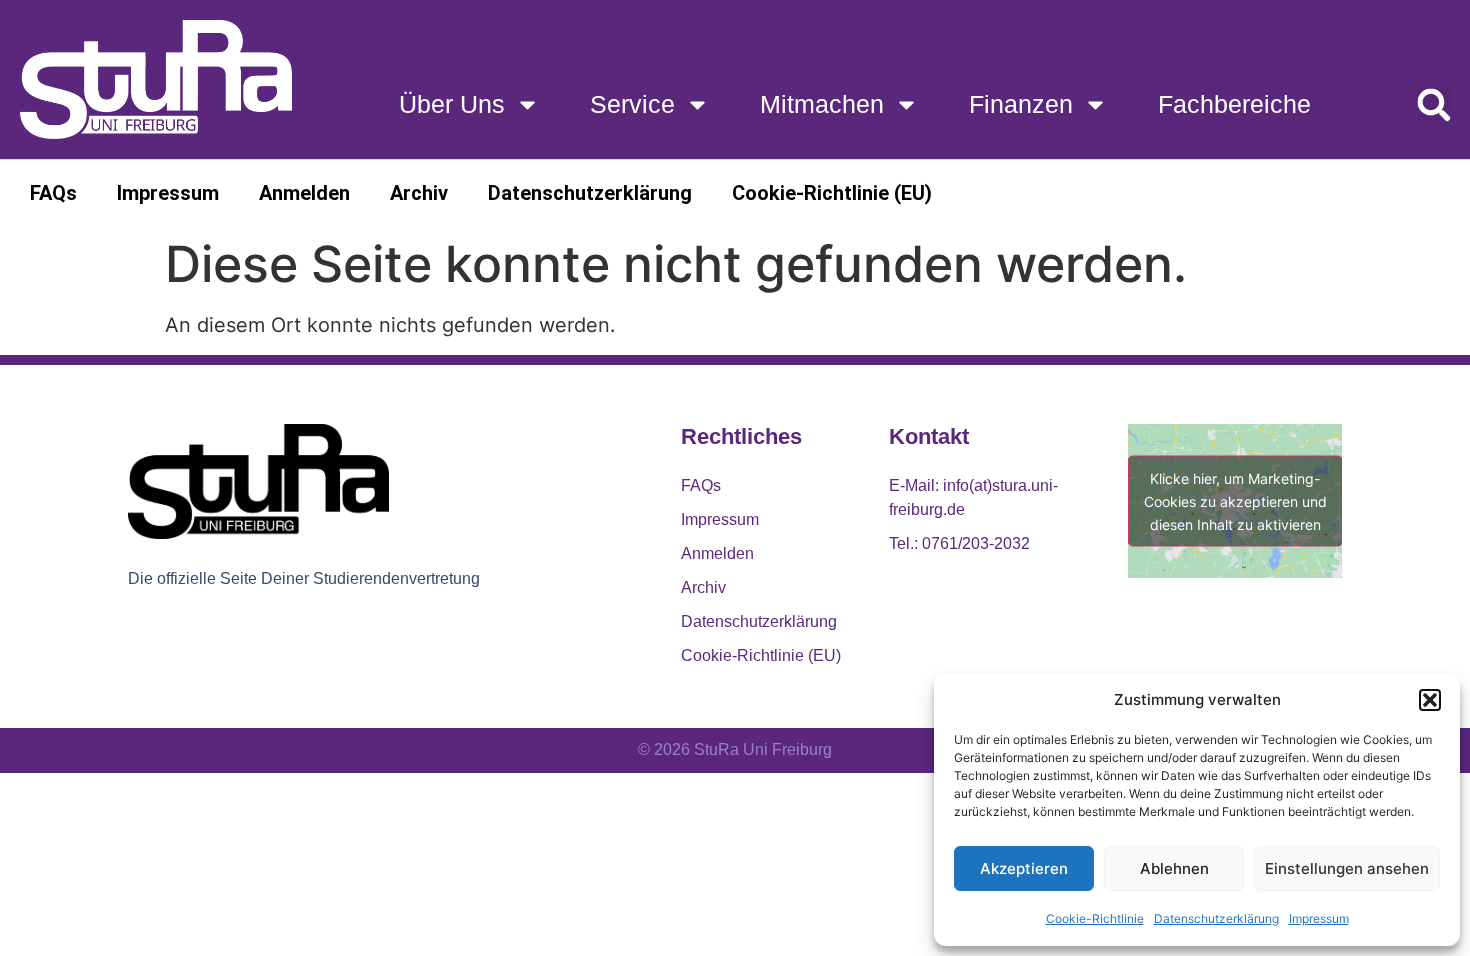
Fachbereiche (1234, 104)
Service (632, 104)
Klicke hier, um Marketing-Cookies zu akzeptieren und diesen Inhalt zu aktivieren (1235, 501)
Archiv (419, 193)
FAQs (53, 193)
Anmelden (304, 193)
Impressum (1319, 918)
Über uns (452, 104)
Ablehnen (1174, 868)
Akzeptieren (1024, 868)
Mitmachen (822, 104)
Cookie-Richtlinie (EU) (832, 193)
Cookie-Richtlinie (1095, 918)
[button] (1430, 700)
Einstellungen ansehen (1347, 868)
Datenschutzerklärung (1216, 918)
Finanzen (1021, 104)
